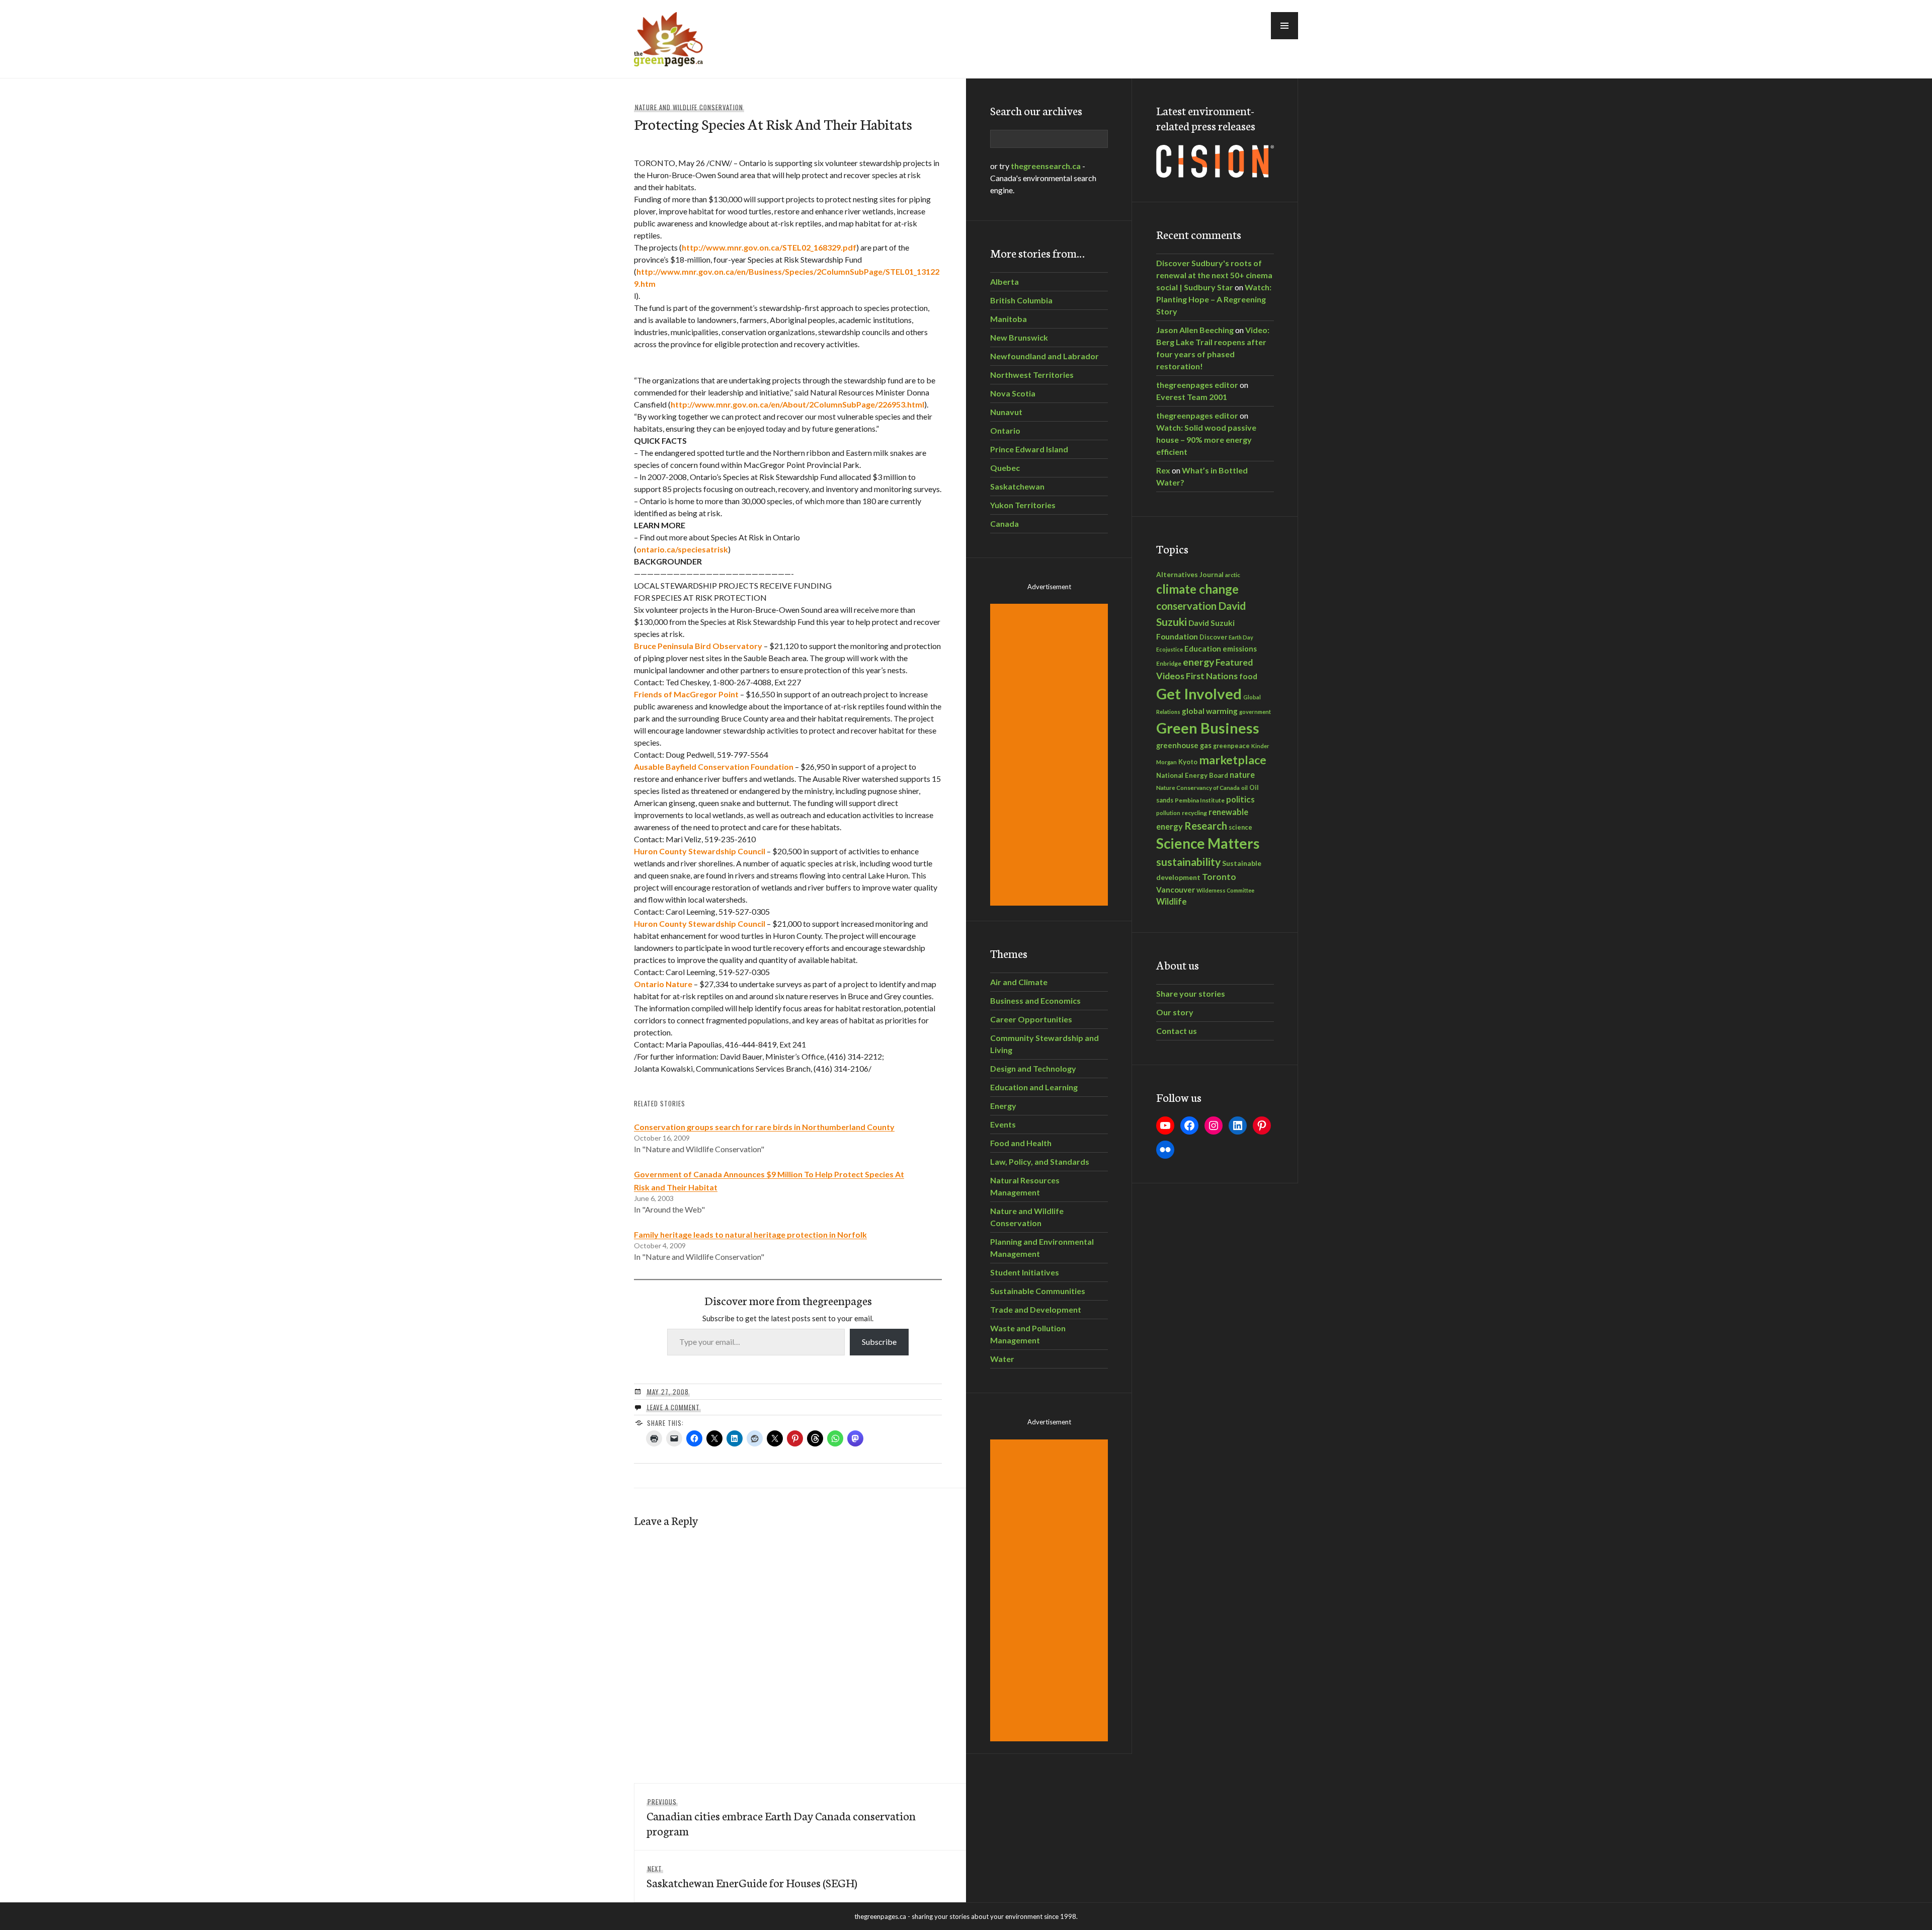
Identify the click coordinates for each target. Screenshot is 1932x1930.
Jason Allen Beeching (1195, 330)
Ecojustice (1170, 649)
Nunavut (1006, 412)
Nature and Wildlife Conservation (689, 107)
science (1240, 827)
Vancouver (1176, 890)
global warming (1210, 711)
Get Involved (1199, 694)
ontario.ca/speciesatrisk (682, 549)
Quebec (1005, 468)
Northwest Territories (1032, 375)
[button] (1284, 26)
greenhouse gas (1184, 745)
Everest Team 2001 (1192, 397)
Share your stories (1191, 993)
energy (1198, 662)
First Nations (1212, 676)
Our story (1175, 1012)
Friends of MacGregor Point (686, 694)
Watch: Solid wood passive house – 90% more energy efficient (1206, 439)
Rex (1163, 470)
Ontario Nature (663, 984)
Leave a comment (673, 1407)
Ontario (1005, 430)
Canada (1004, 524)
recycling (1194, 813)
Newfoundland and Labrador (1044, 356)
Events (1003, 1124)
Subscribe (879, 1342)
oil (1244, 788)
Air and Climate (1019, 982)
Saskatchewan (1017, 486)
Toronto (1219, 877)
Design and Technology (1033, 1068)
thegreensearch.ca (1046, 166)
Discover (1213, 637)
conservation (1186, 606)
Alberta (1004, 282)
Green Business (1208, 728)
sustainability (1188, 862)
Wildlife (1172, 902)
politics (1240, 799)
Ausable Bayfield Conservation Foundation (714, 767)
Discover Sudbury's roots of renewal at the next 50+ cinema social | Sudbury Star (1214, 275)
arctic (1233, 575)
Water (1002, 1359)
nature (1242, 775)
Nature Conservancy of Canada (1198, 787)
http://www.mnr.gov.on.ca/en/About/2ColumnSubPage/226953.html (797, 404)
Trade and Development (1036, 1309)
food (1248, 676)
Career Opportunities (1031, 1019)
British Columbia (1021, 300)
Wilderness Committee (1225, 890)
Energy (1003, 1106)
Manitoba (1009, 319)
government (1255, 712)
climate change (1197, 589)
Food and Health (1021, 1143)
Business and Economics (1035, 1000)
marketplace (1233, 760)
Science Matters (1208, 843)
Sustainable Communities (1038, 1291)
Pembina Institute (1200, 800)
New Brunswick (1019, 337)
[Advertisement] (1051, 755)
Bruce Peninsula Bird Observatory (698, 646)
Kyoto (1188, 762)
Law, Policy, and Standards (1040, 1161)
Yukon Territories (1023, 505)
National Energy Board (1192, 775)
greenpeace (1231, 746)
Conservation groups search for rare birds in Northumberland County (764, 1127)
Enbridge (1169, 663)
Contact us (1177, 1031)
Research (1206, 826)
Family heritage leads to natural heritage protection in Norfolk (750, 1234)
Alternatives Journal (1190, 575)
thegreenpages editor (1197, 385)
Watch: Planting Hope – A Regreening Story (1214, 299)
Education (1203, 649)
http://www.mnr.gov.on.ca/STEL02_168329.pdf (769, 247)
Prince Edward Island (1029, 449)
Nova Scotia (1013, 393)
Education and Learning (1034, 1087)
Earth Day (1241, 637)
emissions (1240, 649)
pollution (1168, 813)
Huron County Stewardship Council (700, 851)
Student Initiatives (1025, 1272)
